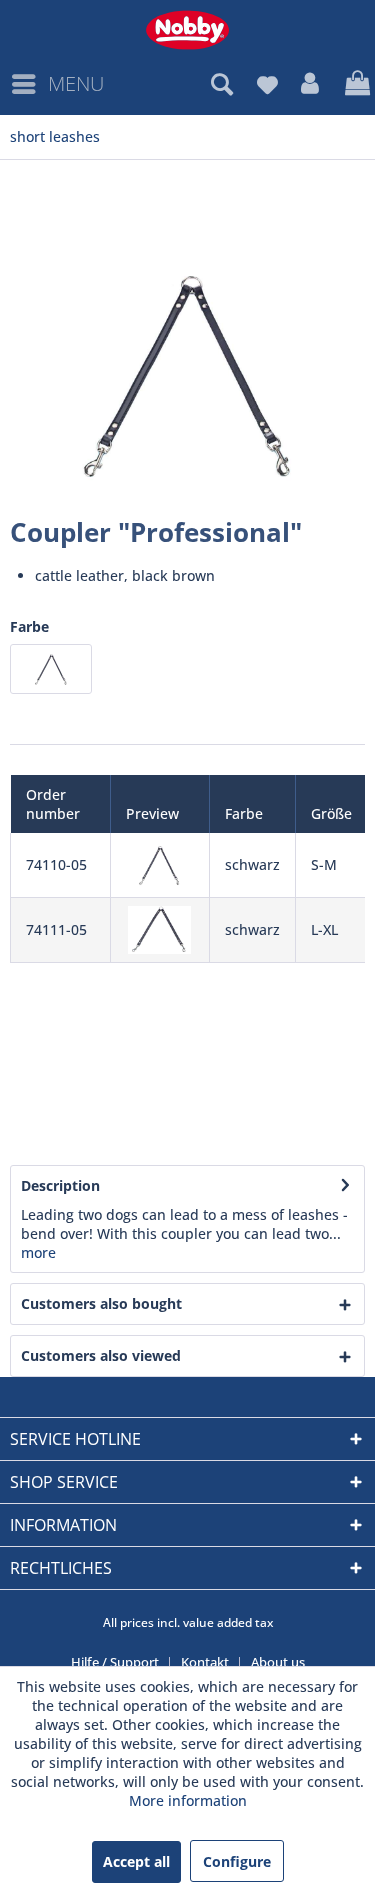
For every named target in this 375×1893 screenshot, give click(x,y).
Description (60, 1185)
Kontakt (205, 1662)
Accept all (136, 1861)
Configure (237, 1861)
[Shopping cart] (355, 84)
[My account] (311, 84)
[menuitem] (57, 84)
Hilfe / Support (115, 1662)
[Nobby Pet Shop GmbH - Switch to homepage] (187, 30)
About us (278, 1662)
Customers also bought (101, 1303)
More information (188, 1800)
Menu (76, 83)
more (38, 1252)
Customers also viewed (101, 1355)
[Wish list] (267, 84)
